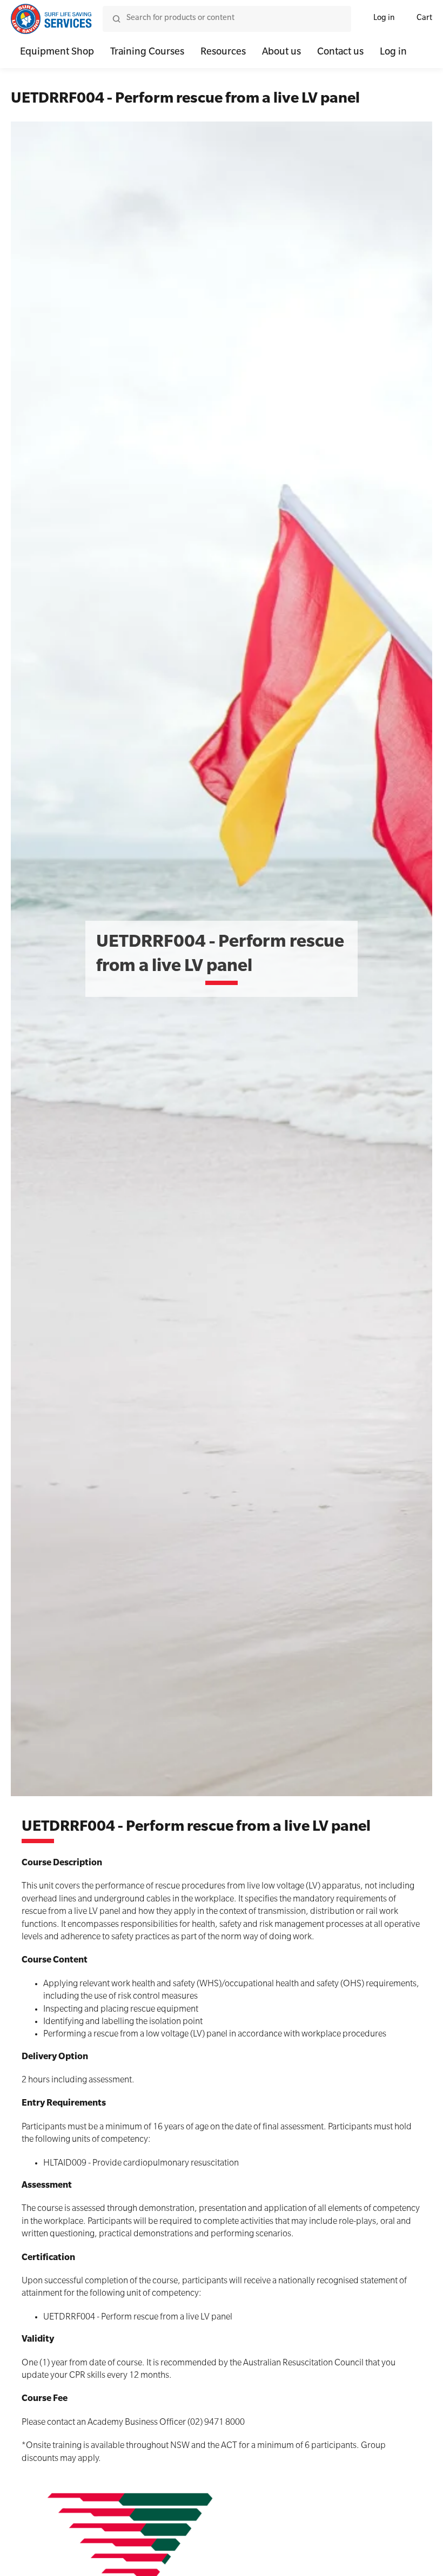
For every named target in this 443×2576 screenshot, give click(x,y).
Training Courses (147, 53)
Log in (384, 19)
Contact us (340, 53)
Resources (223, 53)
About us (281, 53)
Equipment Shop (57, 53)
